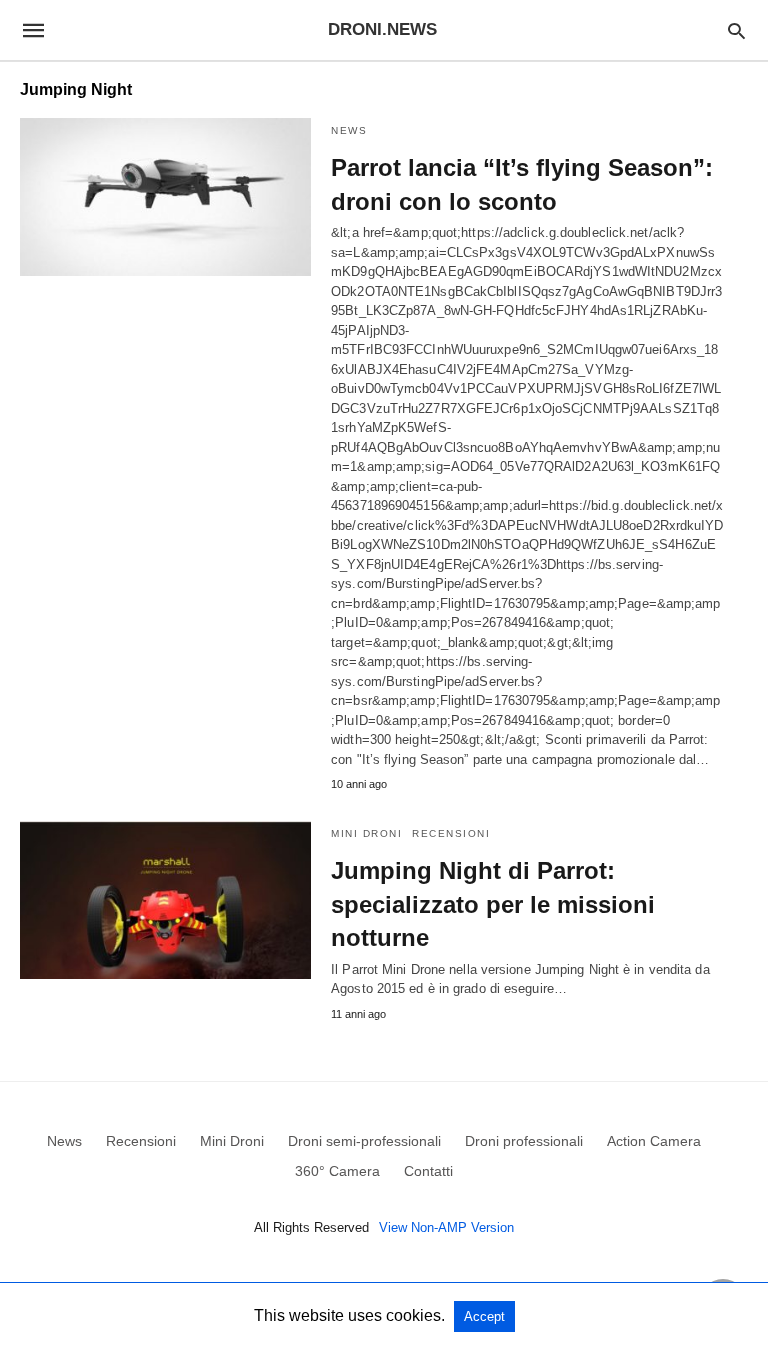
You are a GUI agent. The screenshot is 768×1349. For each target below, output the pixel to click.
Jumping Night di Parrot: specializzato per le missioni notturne (493, 904)
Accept (484, 1316)
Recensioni (451, 833)
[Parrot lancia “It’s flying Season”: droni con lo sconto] (165, 197)
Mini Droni (366, 833)
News (349, 130)
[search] (736, 30)
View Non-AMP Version (446, 1227)
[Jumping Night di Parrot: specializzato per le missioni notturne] (165, 900)
